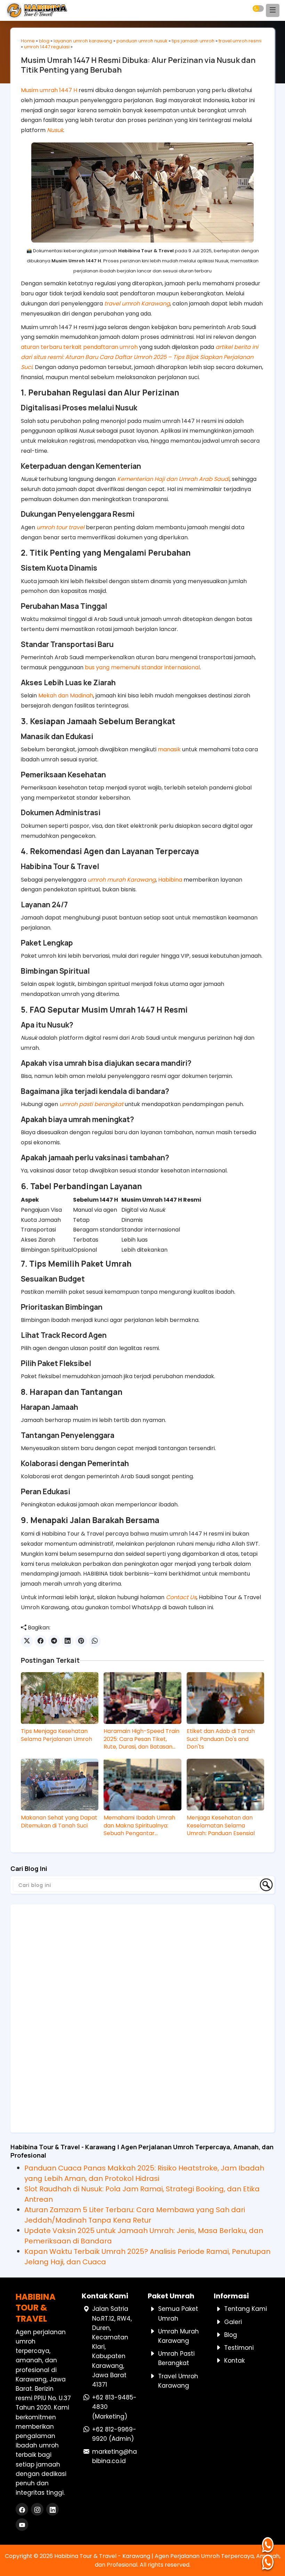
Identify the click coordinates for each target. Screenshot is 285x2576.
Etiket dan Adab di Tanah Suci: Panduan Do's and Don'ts (221, 1739)
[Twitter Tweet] (27, 1641)
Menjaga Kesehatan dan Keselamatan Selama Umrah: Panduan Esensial (221, 1826)
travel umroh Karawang (137, 304)
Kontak (234, 2361)
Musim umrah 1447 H (49, 90)
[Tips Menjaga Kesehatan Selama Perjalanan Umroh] (60, 1698)
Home (28, 41)
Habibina (170, 880)
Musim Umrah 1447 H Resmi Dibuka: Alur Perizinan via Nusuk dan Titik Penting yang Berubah (138, 65)
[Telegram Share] (54, 1641)
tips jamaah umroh (193, 41)
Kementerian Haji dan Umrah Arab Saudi (173, 479)
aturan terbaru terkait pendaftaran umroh (79, 347)
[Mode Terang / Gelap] (258, 9)
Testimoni (239, 2348)
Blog (231, 2335)
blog (44, 41)
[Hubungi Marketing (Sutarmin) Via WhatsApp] (269, 2545)
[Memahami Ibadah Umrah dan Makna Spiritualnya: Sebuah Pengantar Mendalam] (142, 1785)
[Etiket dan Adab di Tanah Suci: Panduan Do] (225, 1698)
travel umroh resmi (240, 41)
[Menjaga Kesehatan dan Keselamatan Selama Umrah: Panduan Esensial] (225, 1785)
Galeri (233, 2322)
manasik (169, 749)
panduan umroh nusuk (142, 41)
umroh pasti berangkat (91, 1104)
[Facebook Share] (40, 1641)
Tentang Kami (246, 2309)
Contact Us (181, 1597)
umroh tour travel (60, 527)
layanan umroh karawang (83, 41)
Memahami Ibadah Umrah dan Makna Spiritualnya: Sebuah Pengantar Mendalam (139, 1826)
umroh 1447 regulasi (47, 47)
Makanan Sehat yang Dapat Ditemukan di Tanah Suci (59, 1822)
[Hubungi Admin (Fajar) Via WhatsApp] (269, 2562)
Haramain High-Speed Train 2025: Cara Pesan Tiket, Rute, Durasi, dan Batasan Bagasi (141, 1739)
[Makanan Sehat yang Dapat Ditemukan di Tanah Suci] (60, 1785)
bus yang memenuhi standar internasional (142, 667)
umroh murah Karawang (122, 880)
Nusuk (55, 130)
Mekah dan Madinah (66, 696)
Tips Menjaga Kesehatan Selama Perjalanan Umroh (56, 1735)
